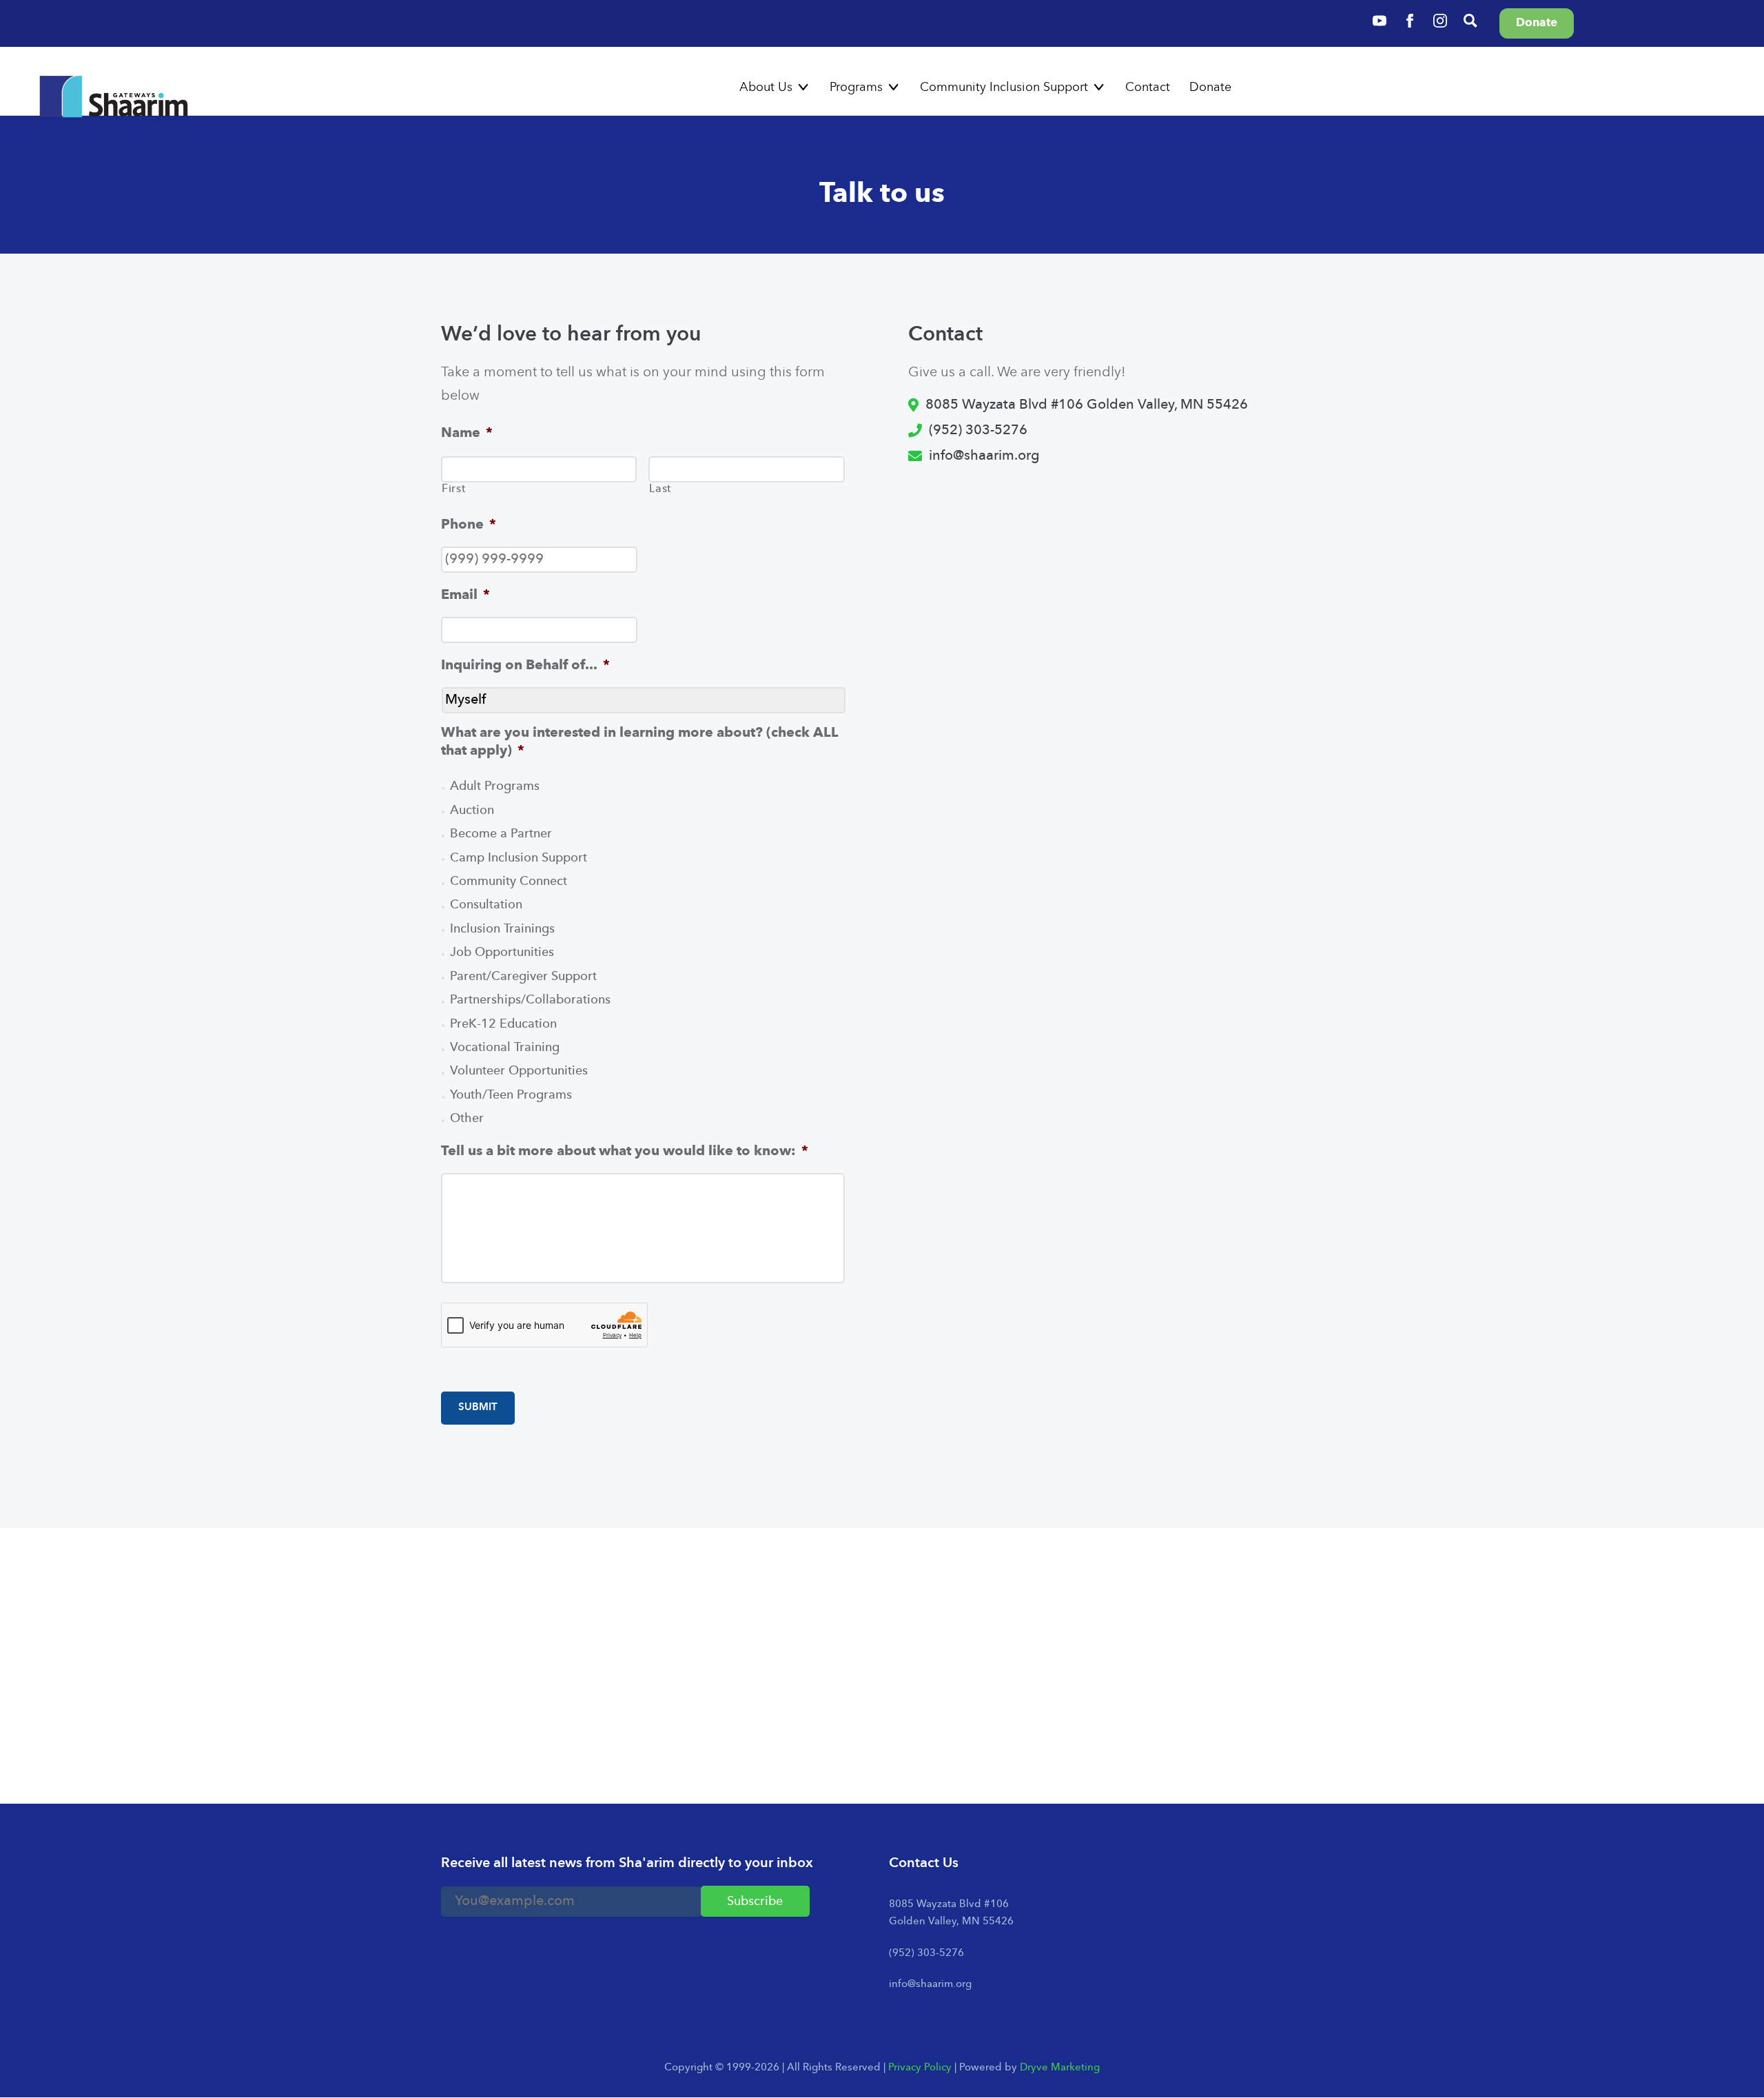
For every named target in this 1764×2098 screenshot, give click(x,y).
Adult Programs (495, 787)
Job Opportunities (502, 953)
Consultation (486, 905)
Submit (478, 1408)
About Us (766, 88)
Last (660, 489)
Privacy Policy (920, 2068)
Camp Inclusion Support (519, 858)
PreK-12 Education (503, 1025)
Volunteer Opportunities (519, 1071)
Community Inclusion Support (1004, 88)
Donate (1210, 88)
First (453, 489)
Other (467, 1119)
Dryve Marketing (1060, 2068)
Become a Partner (501, 834)
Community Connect (509, 882)
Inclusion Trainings (502, 929)
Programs (856, 88)
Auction (472, 811)
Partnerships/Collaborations (530, 1000)
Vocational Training (505, 1048)
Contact (1148, 88)
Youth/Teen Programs (511, 1096)
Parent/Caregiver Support (523, 977)
